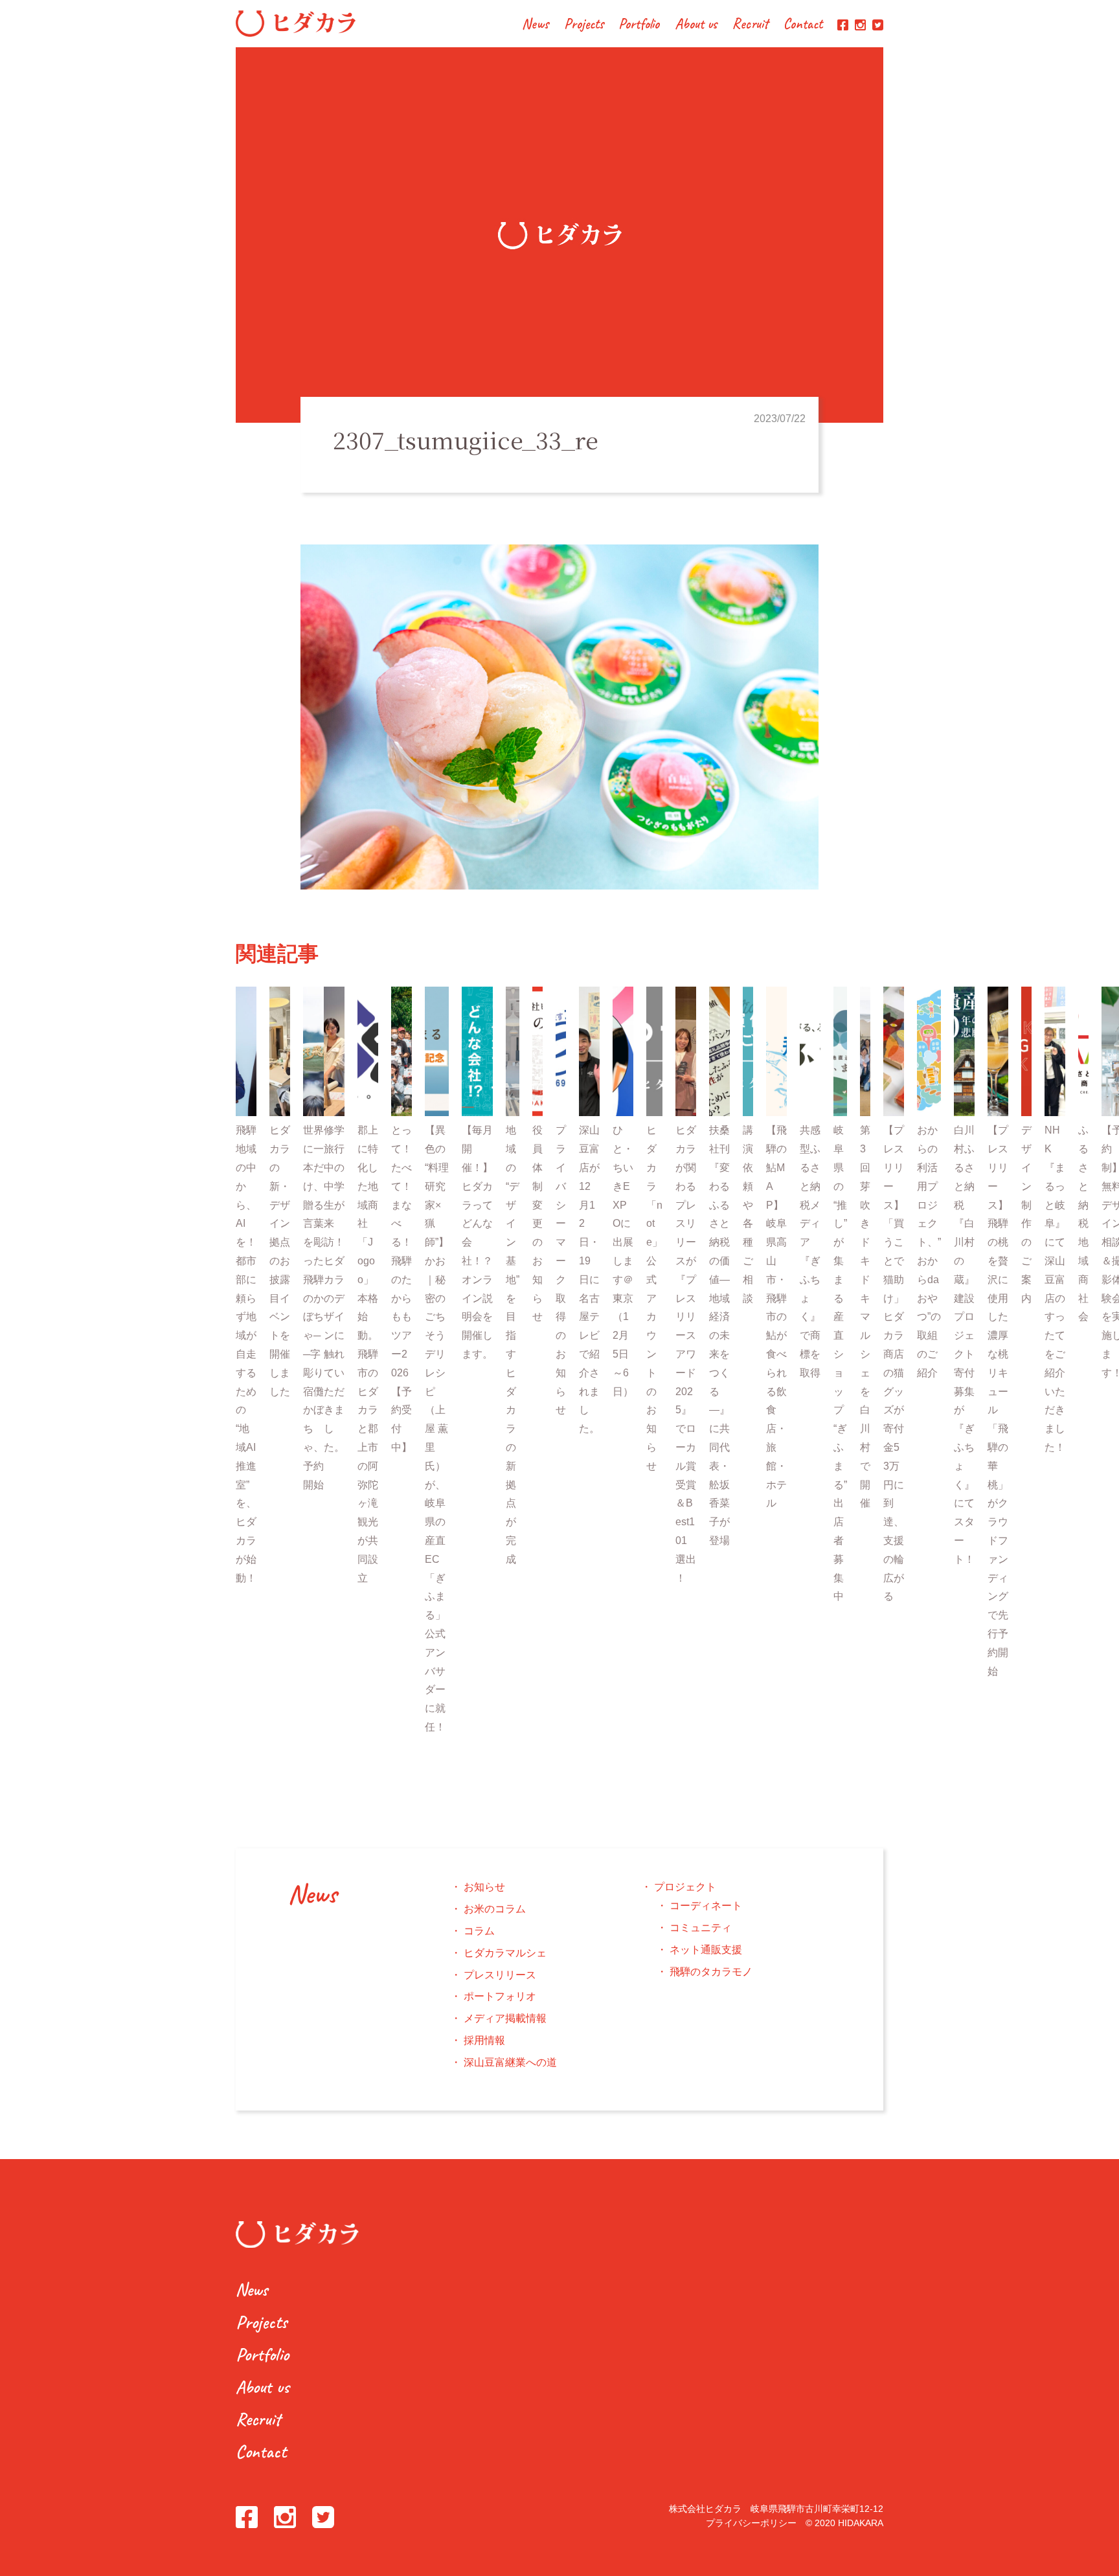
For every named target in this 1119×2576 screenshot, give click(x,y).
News (535, 25)
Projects (584, 25)
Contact (803, 25)
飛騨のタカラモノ (711, 1972)
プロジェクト (685, 1887)
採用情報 (484, 2040)
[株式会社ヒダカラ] (296, 33)
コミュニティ (701, 1928)
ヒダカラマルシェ (505, 1953)
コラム (479, 1931)
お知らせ (484, 1887)
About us (696, 25)
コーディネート (706, 1906)
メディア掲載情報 (505, 2018)
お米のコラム (495, 1909)
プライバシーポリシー (751, 2523)
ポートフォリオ (500, 1996)
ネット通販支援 (706, 1950)
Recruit (750, 25)
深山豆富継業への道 (510, 2062)
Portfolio (639, 25)
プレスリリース (500, 1975)
